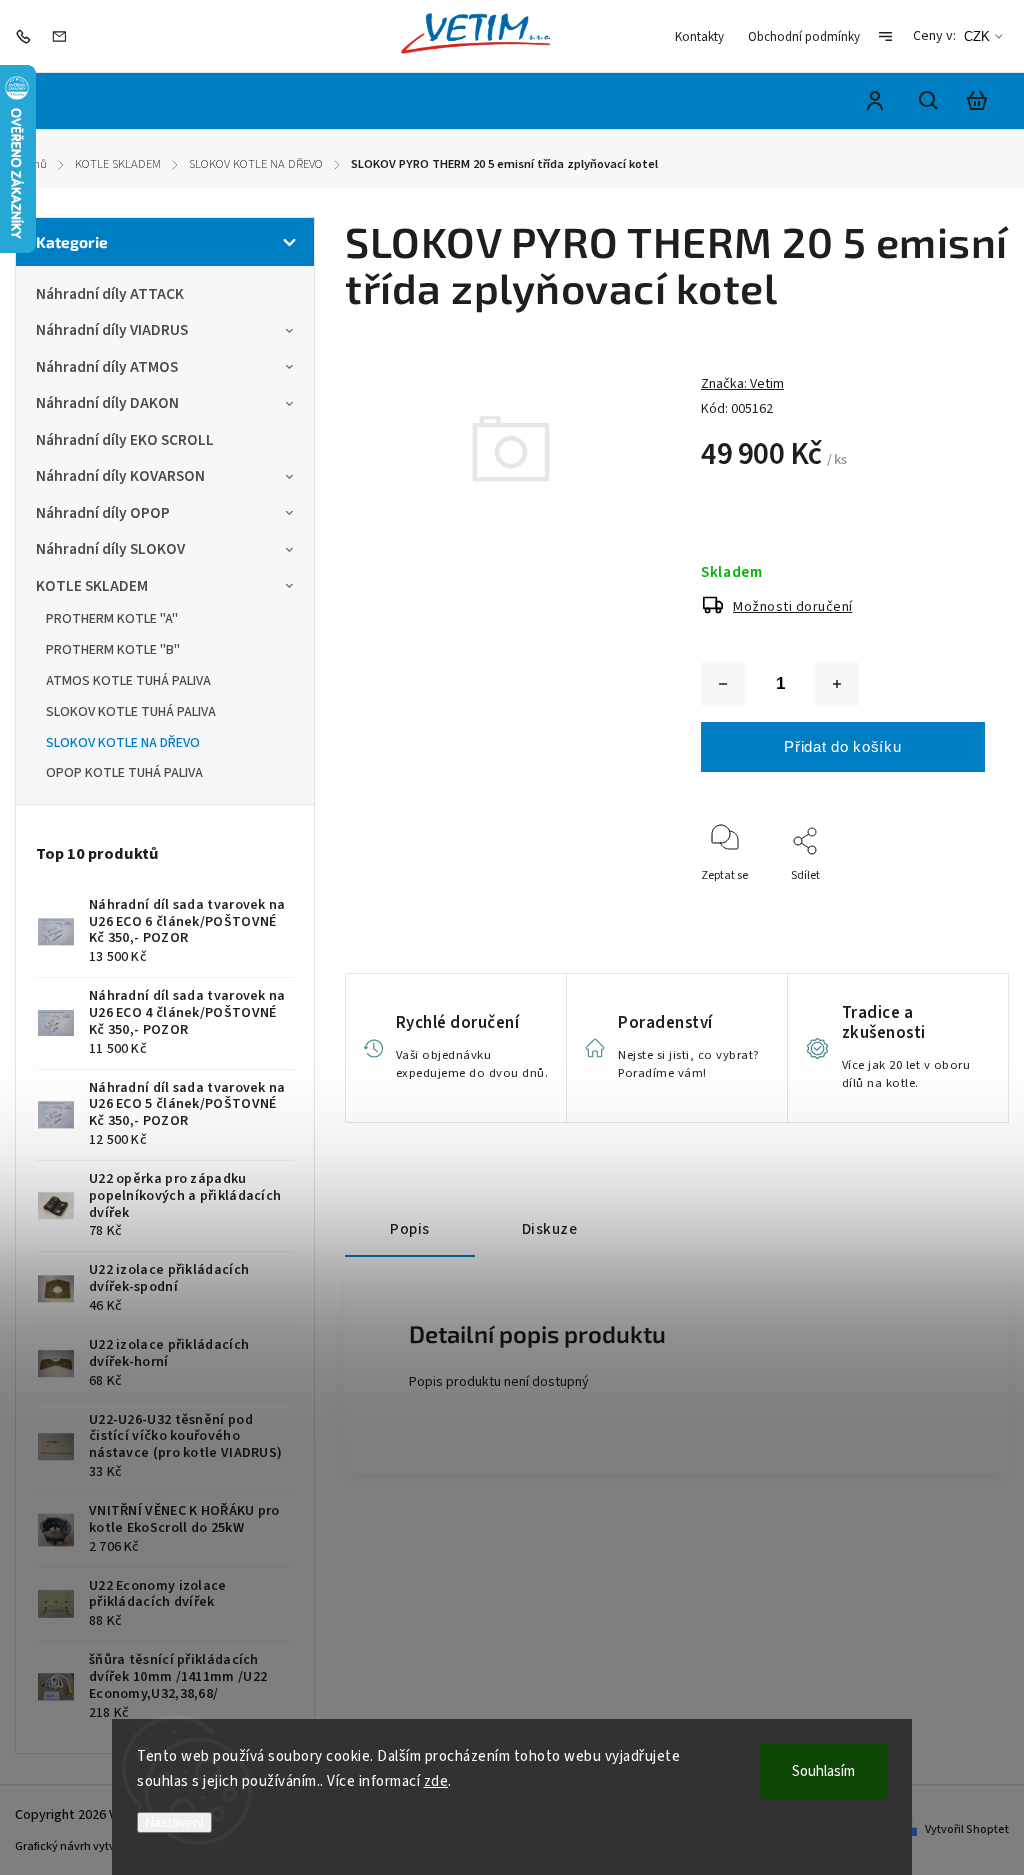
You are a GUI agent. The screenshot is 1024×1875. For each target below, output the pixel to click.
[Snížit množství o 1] (723, 684)
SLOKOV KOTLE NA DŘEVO (123, 743)
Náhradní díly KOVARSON (120, 476)
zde (436, 1781)
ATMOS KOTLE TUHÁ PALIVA (128, 681)
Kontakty (699, 37)
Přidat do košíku (842, 746)
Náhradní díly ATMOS (107, 367)
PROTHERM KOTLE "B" (113, 650)
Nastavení (174, 1822)
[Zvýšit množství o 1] (837, 684)
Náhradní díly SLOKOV (110, 549)
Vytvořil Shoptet (967, 1829)
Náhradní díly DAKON (107, 403)
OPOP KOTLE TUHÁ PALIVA (124, 773)
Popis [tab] (410, 1229)
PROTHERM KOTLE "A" (112, 619)
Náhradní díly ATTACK (110, 294)
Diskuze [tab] (550, 1229)
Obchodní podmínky (804, 37)
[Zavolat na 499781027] (28, 36)
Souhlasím (823, 1771)
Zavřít (923, 928)
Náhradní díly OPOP (103, 513)
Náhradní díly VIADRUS (112, 330)
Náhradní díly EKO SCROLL (125, 440)
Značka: (742, 384)
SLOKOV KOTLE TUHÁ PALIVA (131, 712)
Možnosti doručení (793, 607)
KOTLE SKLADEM (92, 586)
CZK (977, 36)
